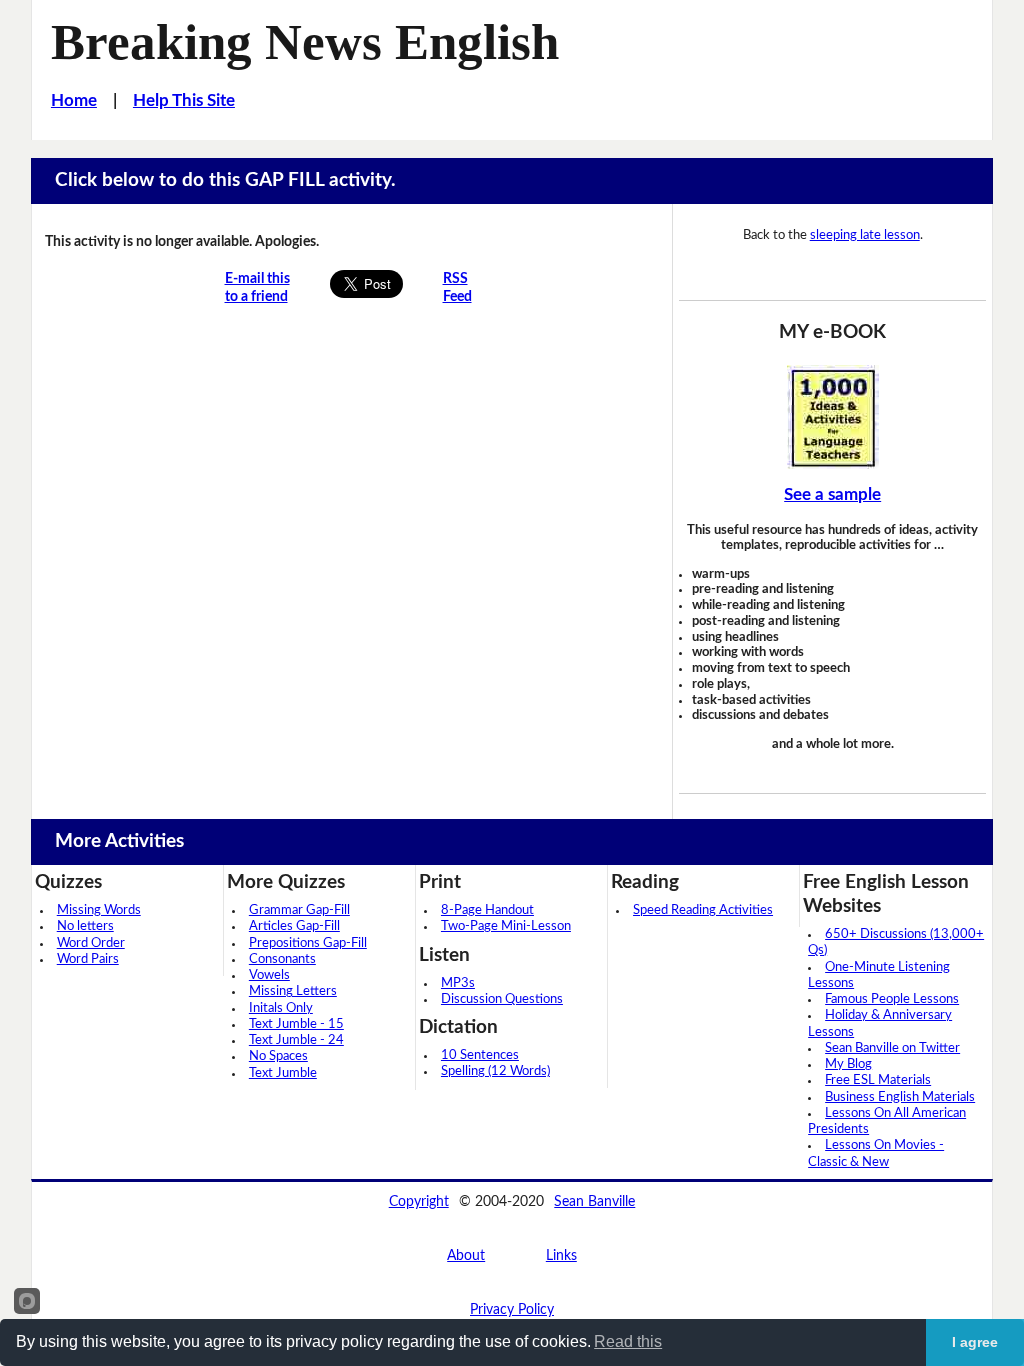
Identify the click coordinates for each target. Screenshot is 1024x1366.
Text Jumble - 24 (296, 1040)
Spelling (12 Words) (495, 1071)
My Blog (848, 1064)
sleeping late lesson (865, 235)
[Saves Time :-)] (832, 417)
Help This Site (184, 101)
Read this (628, 1341)
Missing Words (99, 910)
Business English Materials (900, 1097)
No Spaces (278, 1056)
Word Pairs (88, 959)
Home (74, 101)
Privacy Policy (512, 1309)
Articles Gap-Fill (294, 926)
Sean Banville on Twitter (892, 1048)
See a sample (832, 495)
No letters (85, 926)
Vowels (269, 975)
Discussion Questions (502, 999)
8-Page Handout (487, 910)
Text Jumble (283, 1073)
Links (561, 1255)
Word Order (91, 943)
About (466, 1255)
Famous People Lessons (892, 999)
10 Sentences (480, 1055)
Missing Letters (293, 991)
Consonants (282, 959)
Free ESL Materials (878, 1080)
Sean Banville (594, 1201)
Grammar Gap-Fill (299, 910)
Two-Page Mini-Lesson (506, 926)
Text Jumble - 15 (296, 1024)
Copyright (419, 1201)
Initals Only (281, 1008)
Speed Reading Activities (703, 910)
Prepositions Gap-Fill (308, 943)
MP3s (458, 983)
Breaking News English (305, 42)
